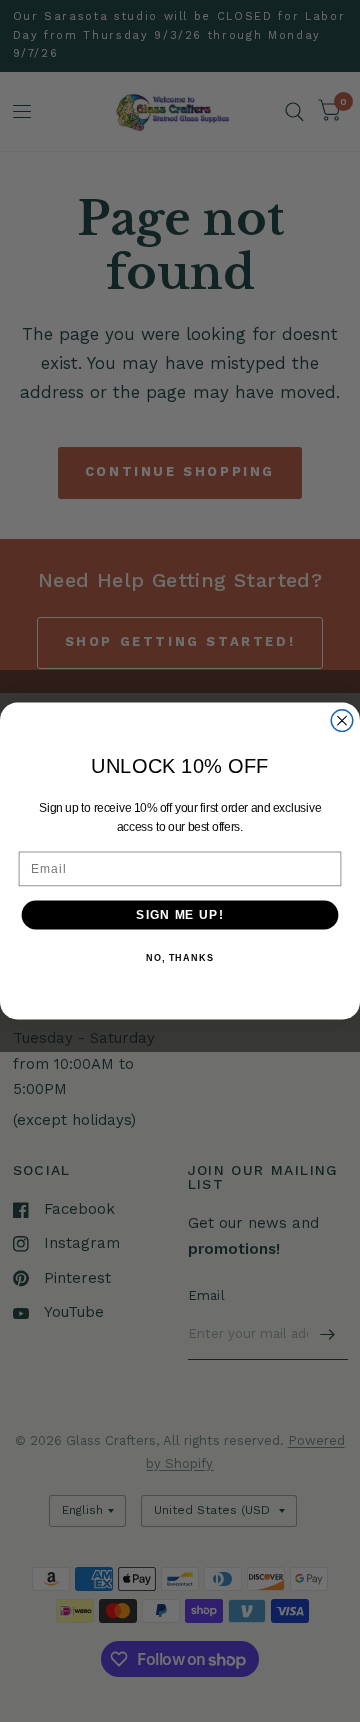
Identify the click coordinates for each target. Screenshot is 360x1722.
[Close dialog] (342, 721)
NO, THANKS (180, 958)
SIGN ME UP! (179, 915)
